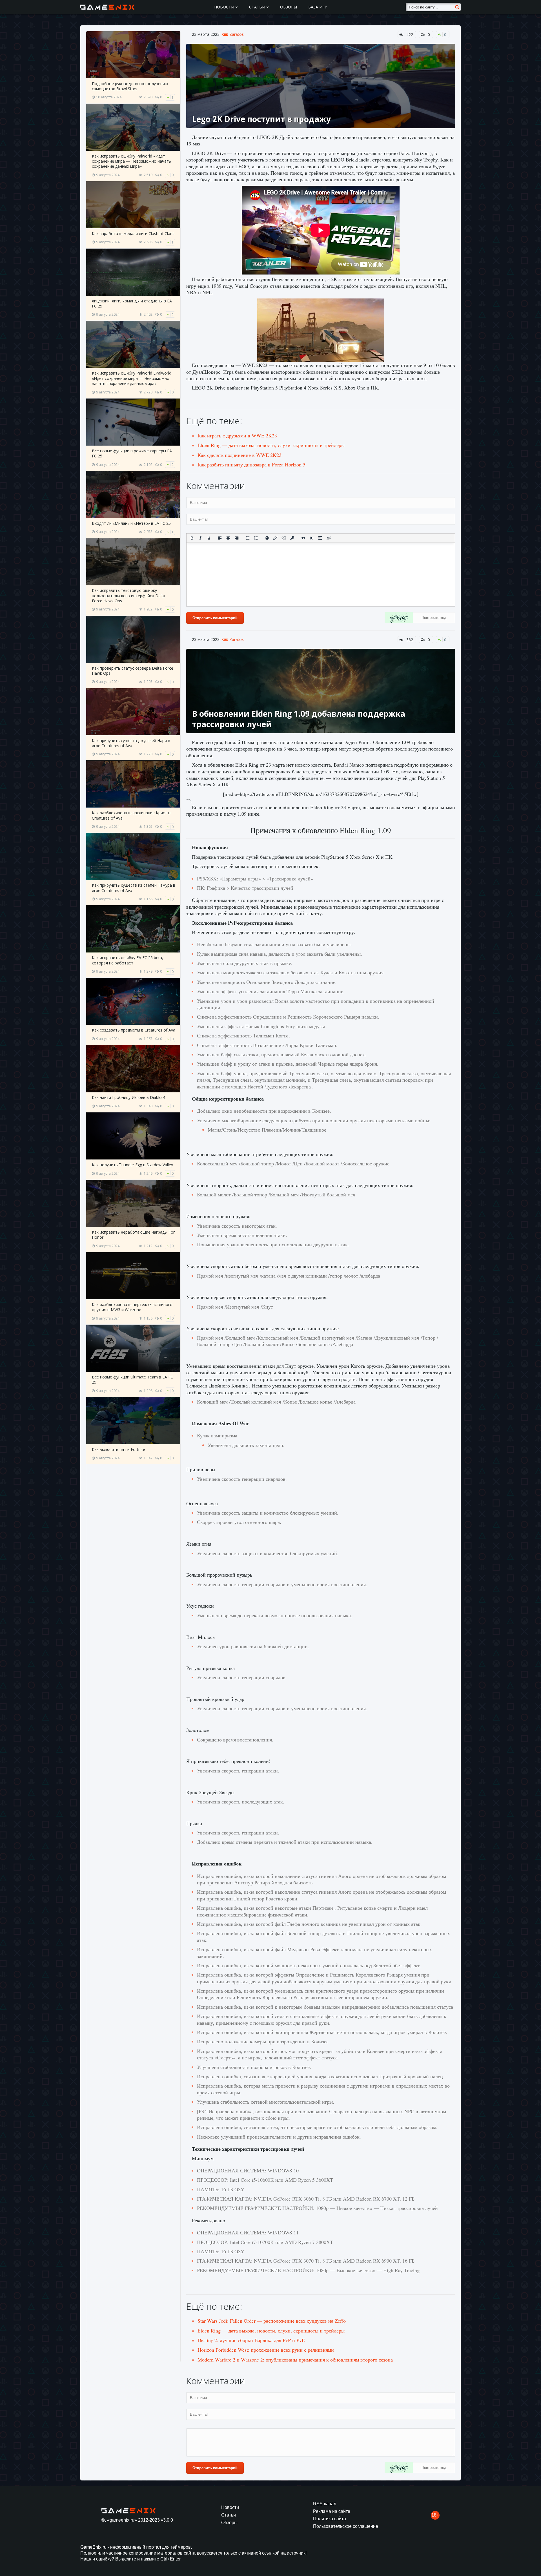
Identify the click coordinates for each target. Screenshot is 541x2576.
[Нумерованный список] (256, 538)
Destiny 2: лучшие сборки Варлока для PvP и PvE (251, 2340)
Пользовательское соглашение (346, 2526)
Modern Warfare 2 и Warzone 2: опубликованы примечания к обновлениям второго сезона (295, 2360)
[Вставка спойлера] (320, 538)
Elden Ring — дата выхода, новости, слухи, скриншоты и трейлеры (271, 445)
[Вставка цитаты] (303, 538)
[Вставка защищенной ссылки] (292, 538)
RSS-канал (325, 2504)
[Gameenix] (108, 7)
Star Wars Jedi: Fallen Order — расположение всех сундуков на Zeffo (272, 2321)
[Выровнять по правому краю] (237, 538)
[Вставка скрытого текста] (329, 538)
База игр (318, 7)
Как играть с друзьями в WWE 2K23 (237, 435)
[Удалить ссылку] (284, 538)
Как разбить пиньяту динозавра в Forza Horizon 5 (251, 464)
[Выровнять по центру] (228, 538)
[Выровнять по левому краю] (220, 538)
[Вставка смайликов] (267, 538)
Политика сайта (330, 2519)
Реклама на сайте (332, 2511)
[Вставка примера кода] (312, 538)
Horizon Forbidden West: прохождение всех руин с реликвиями (266, 2350)
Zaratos (237, 34)
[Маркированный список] (248, 538)
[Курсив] (200, 538)
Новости (225, 7)
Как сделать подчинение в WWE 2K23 (240, 455)
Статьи (258, 7)
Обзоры (289, 7)
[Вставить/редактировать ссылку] (275, 538)
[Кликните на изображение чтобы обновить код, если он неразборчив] (399, 618)
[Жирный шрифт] (192, 538)
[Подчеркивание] (209, 538)
